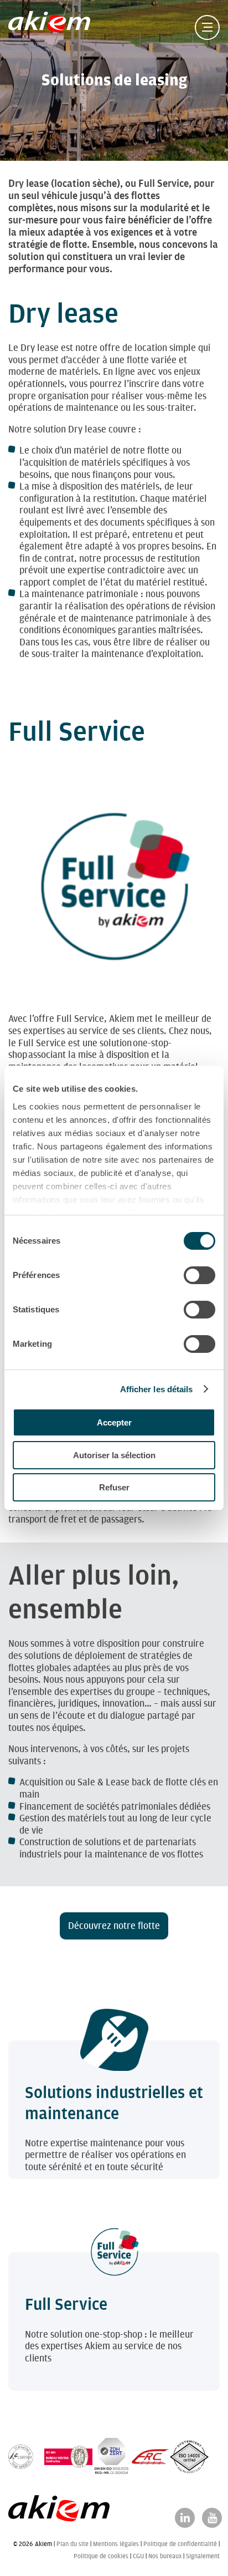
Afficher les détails (157, 1389)
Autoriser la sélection (114, 1455)
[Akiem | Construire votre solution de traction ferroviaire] (52, 27)
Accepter (114, 1422)
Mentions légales (116, 2544)
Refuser (114, 1487)
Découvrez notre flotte (114, 1926)
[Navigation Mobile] (207, 27)
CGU (138, 2556)
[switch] (199, 1275)
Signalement (203, 2556)
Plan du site (72, 2544)
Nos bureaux (165, 2556)
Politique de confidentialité (180, 2544)
